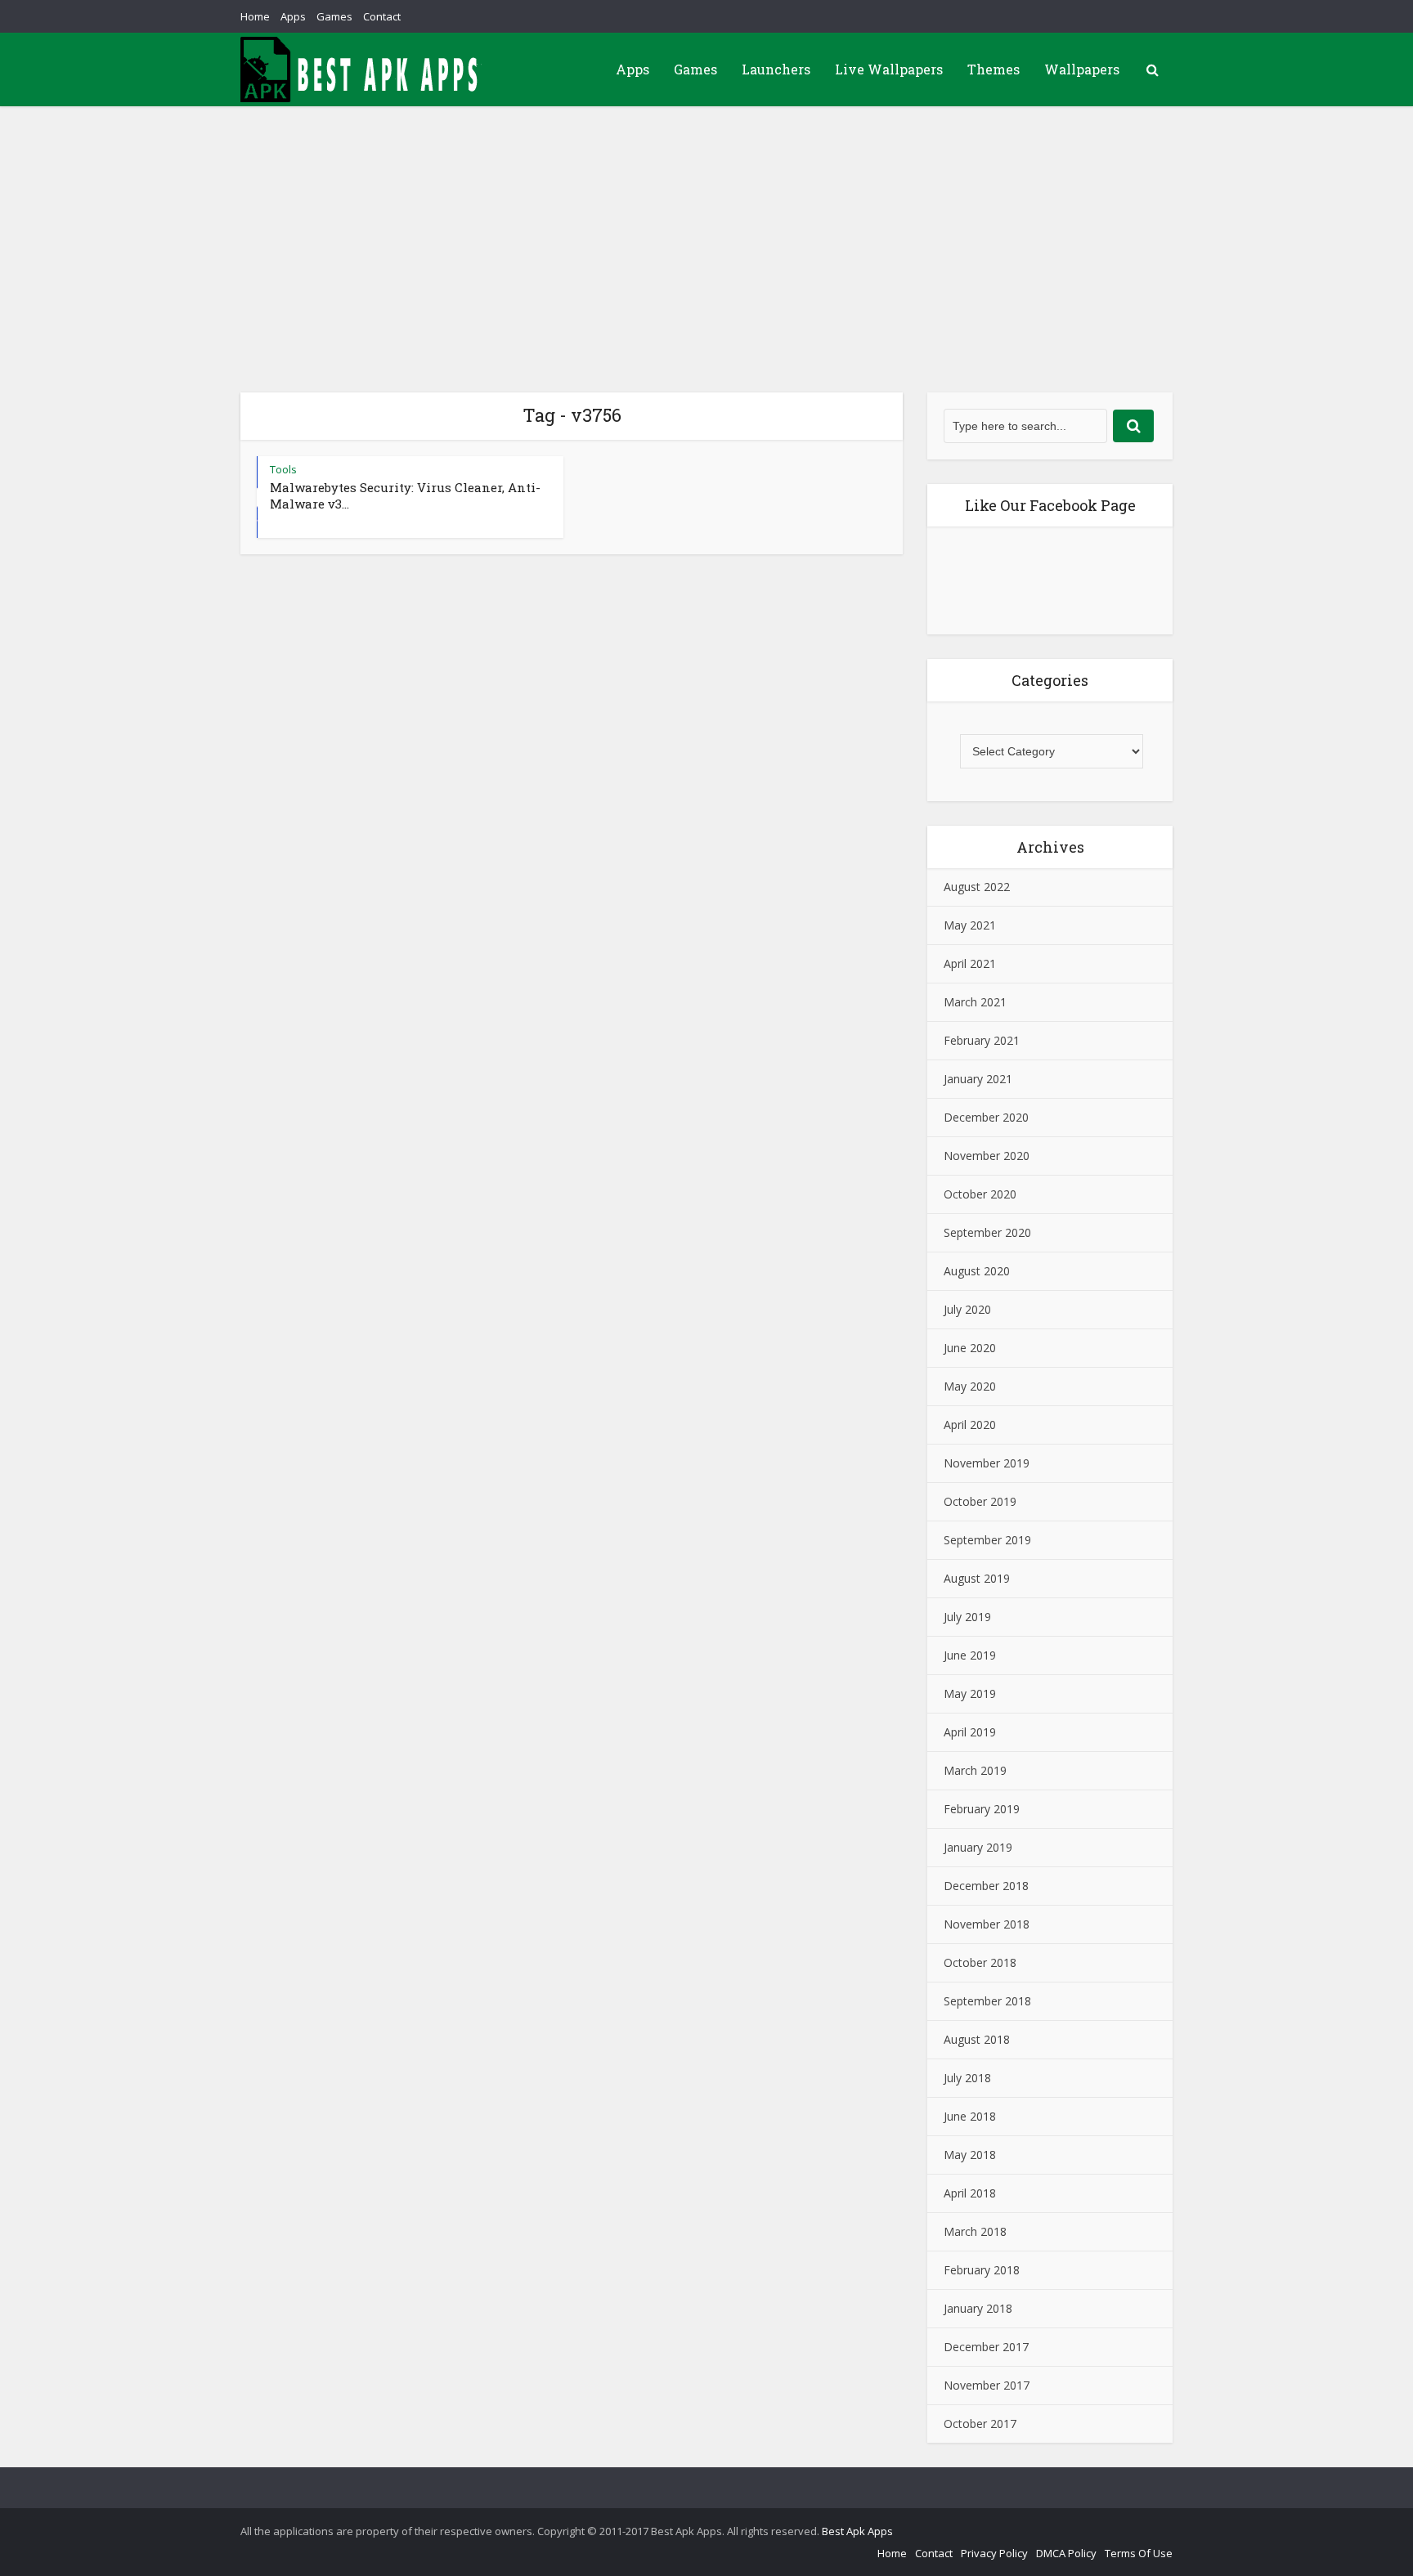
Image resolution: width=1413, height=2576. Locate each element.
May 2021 (970, 925)
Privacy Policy (994, 2553)
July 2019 (967, 1617)
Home (255, 16)
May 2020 (970, 1386)
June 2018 (970, 2116)
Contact (382, 16)
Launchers (776, 69)
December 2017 (986, 2347)
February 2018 (982, 2270)
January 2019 (978, 1847)
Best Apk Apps (857, 2531)
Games (334, 16)
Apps (293, 16)
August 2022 (977, 887)
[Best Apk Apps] (363, 69)
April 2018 (970, 2193)
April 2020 (970, 1425)
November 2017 (987, 2385)
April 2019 (970, 1732)
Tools (283, 469)
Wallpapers (1082, 69)
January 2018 (978, 2308)
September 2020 (987, 1232)
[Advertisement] (706, 229)
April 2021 (970, 963)
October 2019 (980, 1501)
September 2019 (987, 1540)
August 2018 (977, 2039)
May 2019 (970, 1693)
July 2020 (967, 1309)
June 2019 (970, 1655)
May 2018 (970, 2155)
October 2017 (980, 2424)
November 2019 (987, 1463)
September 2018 (987, 2001)
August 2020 (977, 1271)
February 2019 (982, 1809)
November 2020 (987, 1156)
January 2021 (978, 1079)
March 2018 (975, 2231)
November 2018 (987, 1924)
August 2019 (977, 1578)
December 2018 (986, 1886)
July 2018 (967, 2078)
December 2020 (986, 1117)
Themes (994, 69)
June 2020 (970, 1348)
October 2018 (980, 1962)
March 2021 (975, 1002)
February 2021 (982, 1040)
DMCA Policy (1066, 2553)
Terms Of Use (1139, 2553)
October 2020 (980, 1194)
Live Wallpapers (889, 69)
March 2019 (975, 1770)
